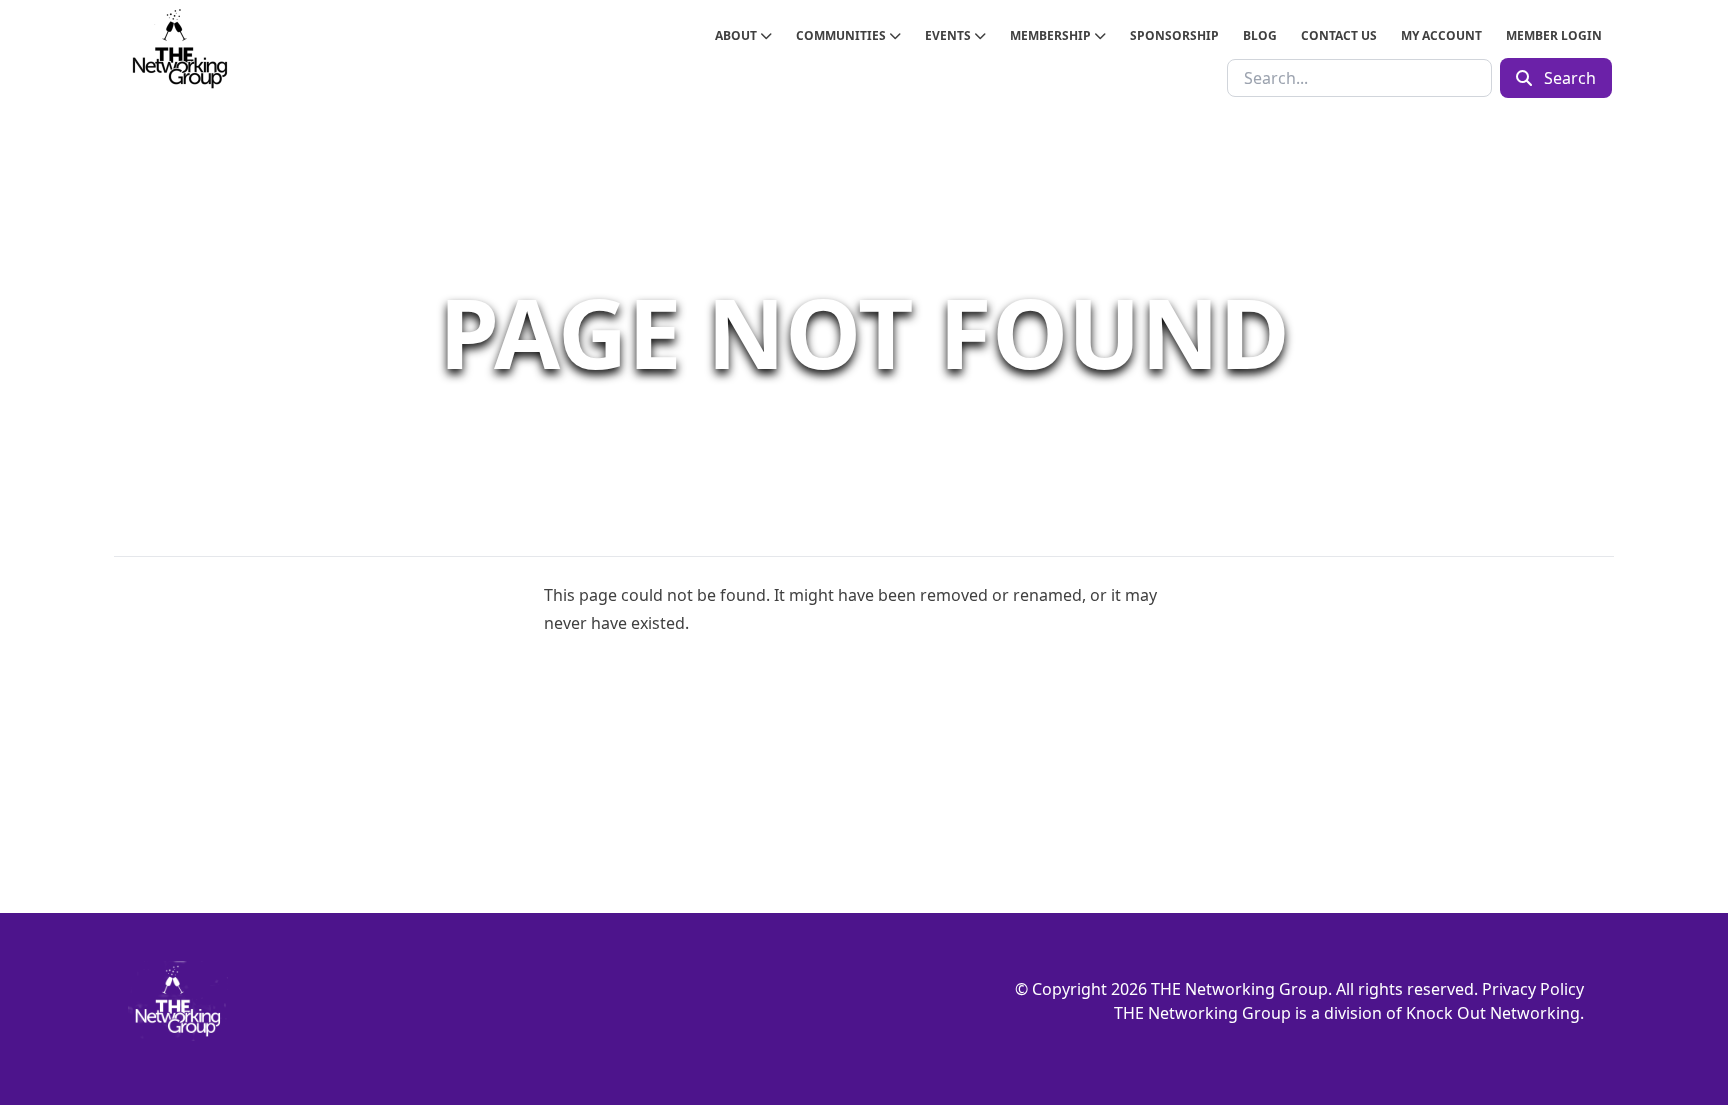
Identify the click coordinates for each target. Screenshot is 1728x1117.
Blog (1260, 35)
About (737, 35)
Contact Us (1339, 35)
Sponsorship (1174, 35)
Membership (1052, 35)
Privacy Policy (1533, 989)
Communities (842, 35)
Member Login (1554, 35)
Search (1568, 78)
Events (949, 35)
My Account (1441, 35)
